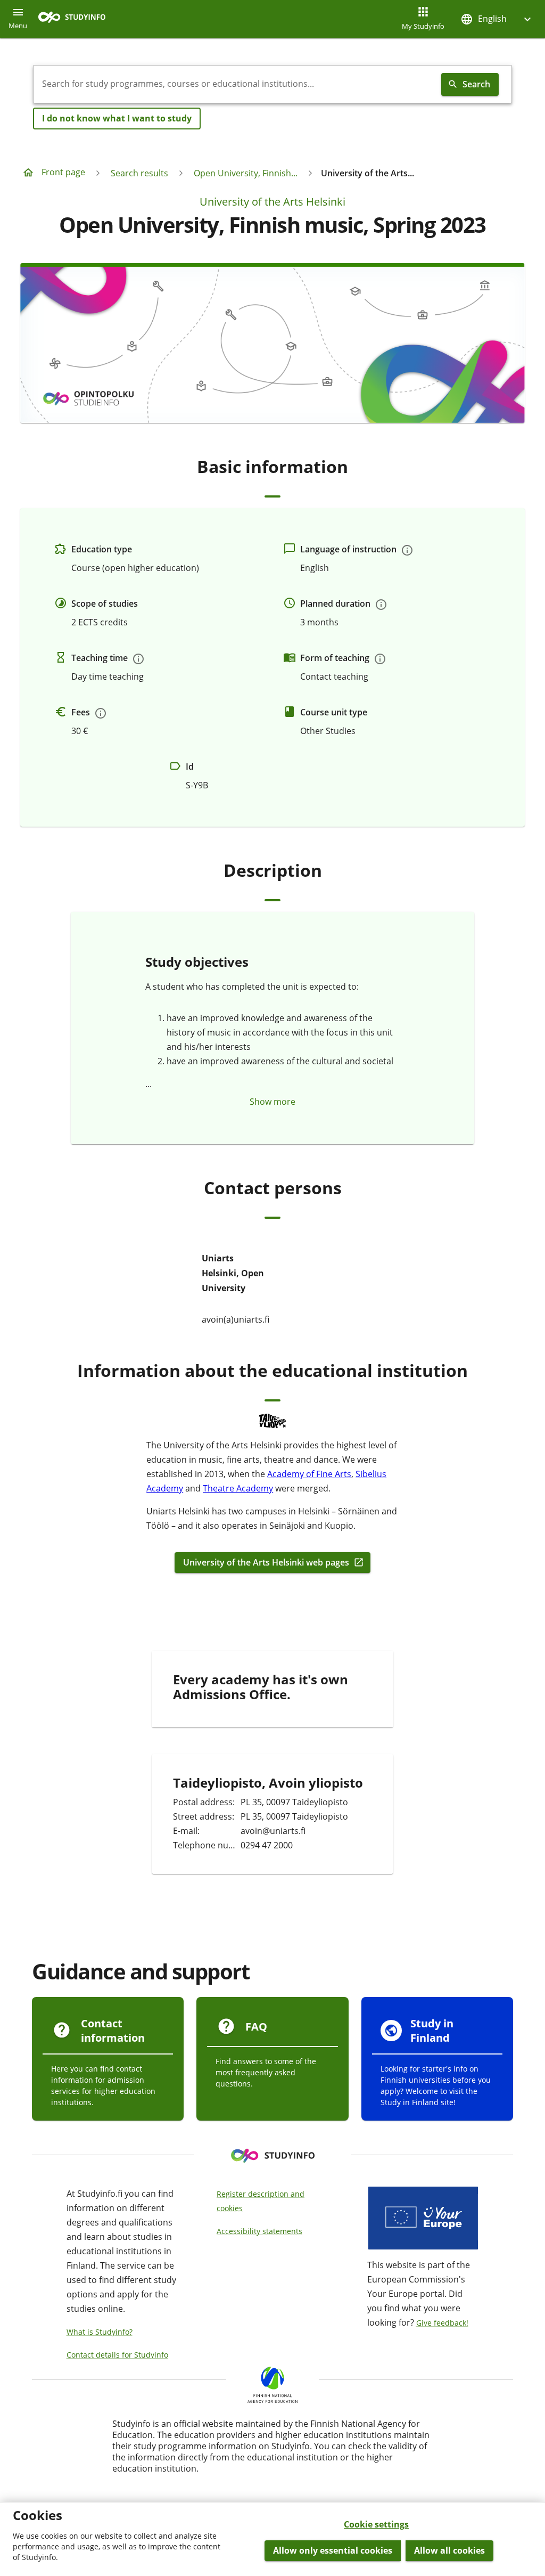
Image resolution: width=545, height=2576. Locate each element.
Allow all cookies (449, 2550)
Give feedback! (442, 2323)
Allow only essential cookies (333, 2550)
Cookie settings (376, 2524)
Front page (63, 172)
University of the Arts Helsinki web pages (266, 1563)
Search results (139, 173)
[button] (497, 19)
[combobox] (235, 84)
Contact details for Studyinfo (117, 2355)
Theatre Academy (238, 1488)
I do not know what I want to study (117, 118)
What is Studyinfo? (100, 2332)
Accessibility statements (259, 2231)
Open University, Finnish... (246, 173)
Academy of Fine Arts (309, 1474)
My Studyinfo (423, 26)
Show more (272, 1102)
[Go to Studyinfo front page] (77, 19)
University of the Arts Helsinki (272, 202)
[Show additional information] (407, 550)
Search (476, 84)
